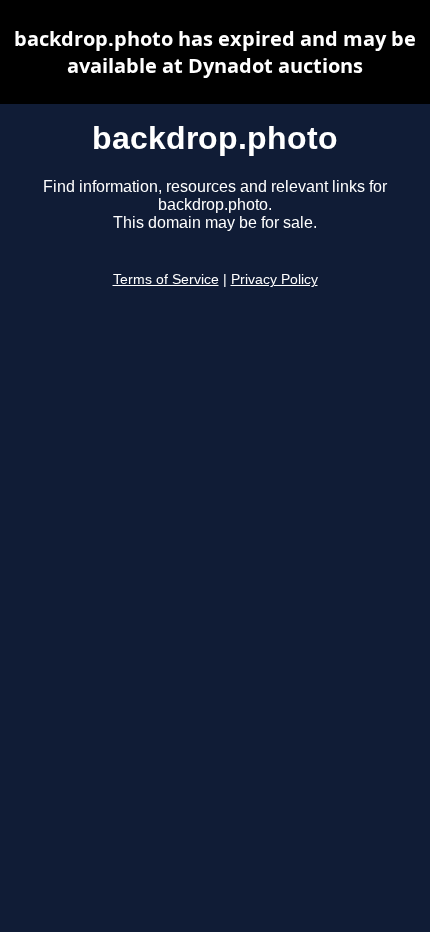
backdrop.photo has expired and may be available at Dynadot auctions (215, 52)
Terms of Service (166, 279)
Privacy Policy (274, 279)
